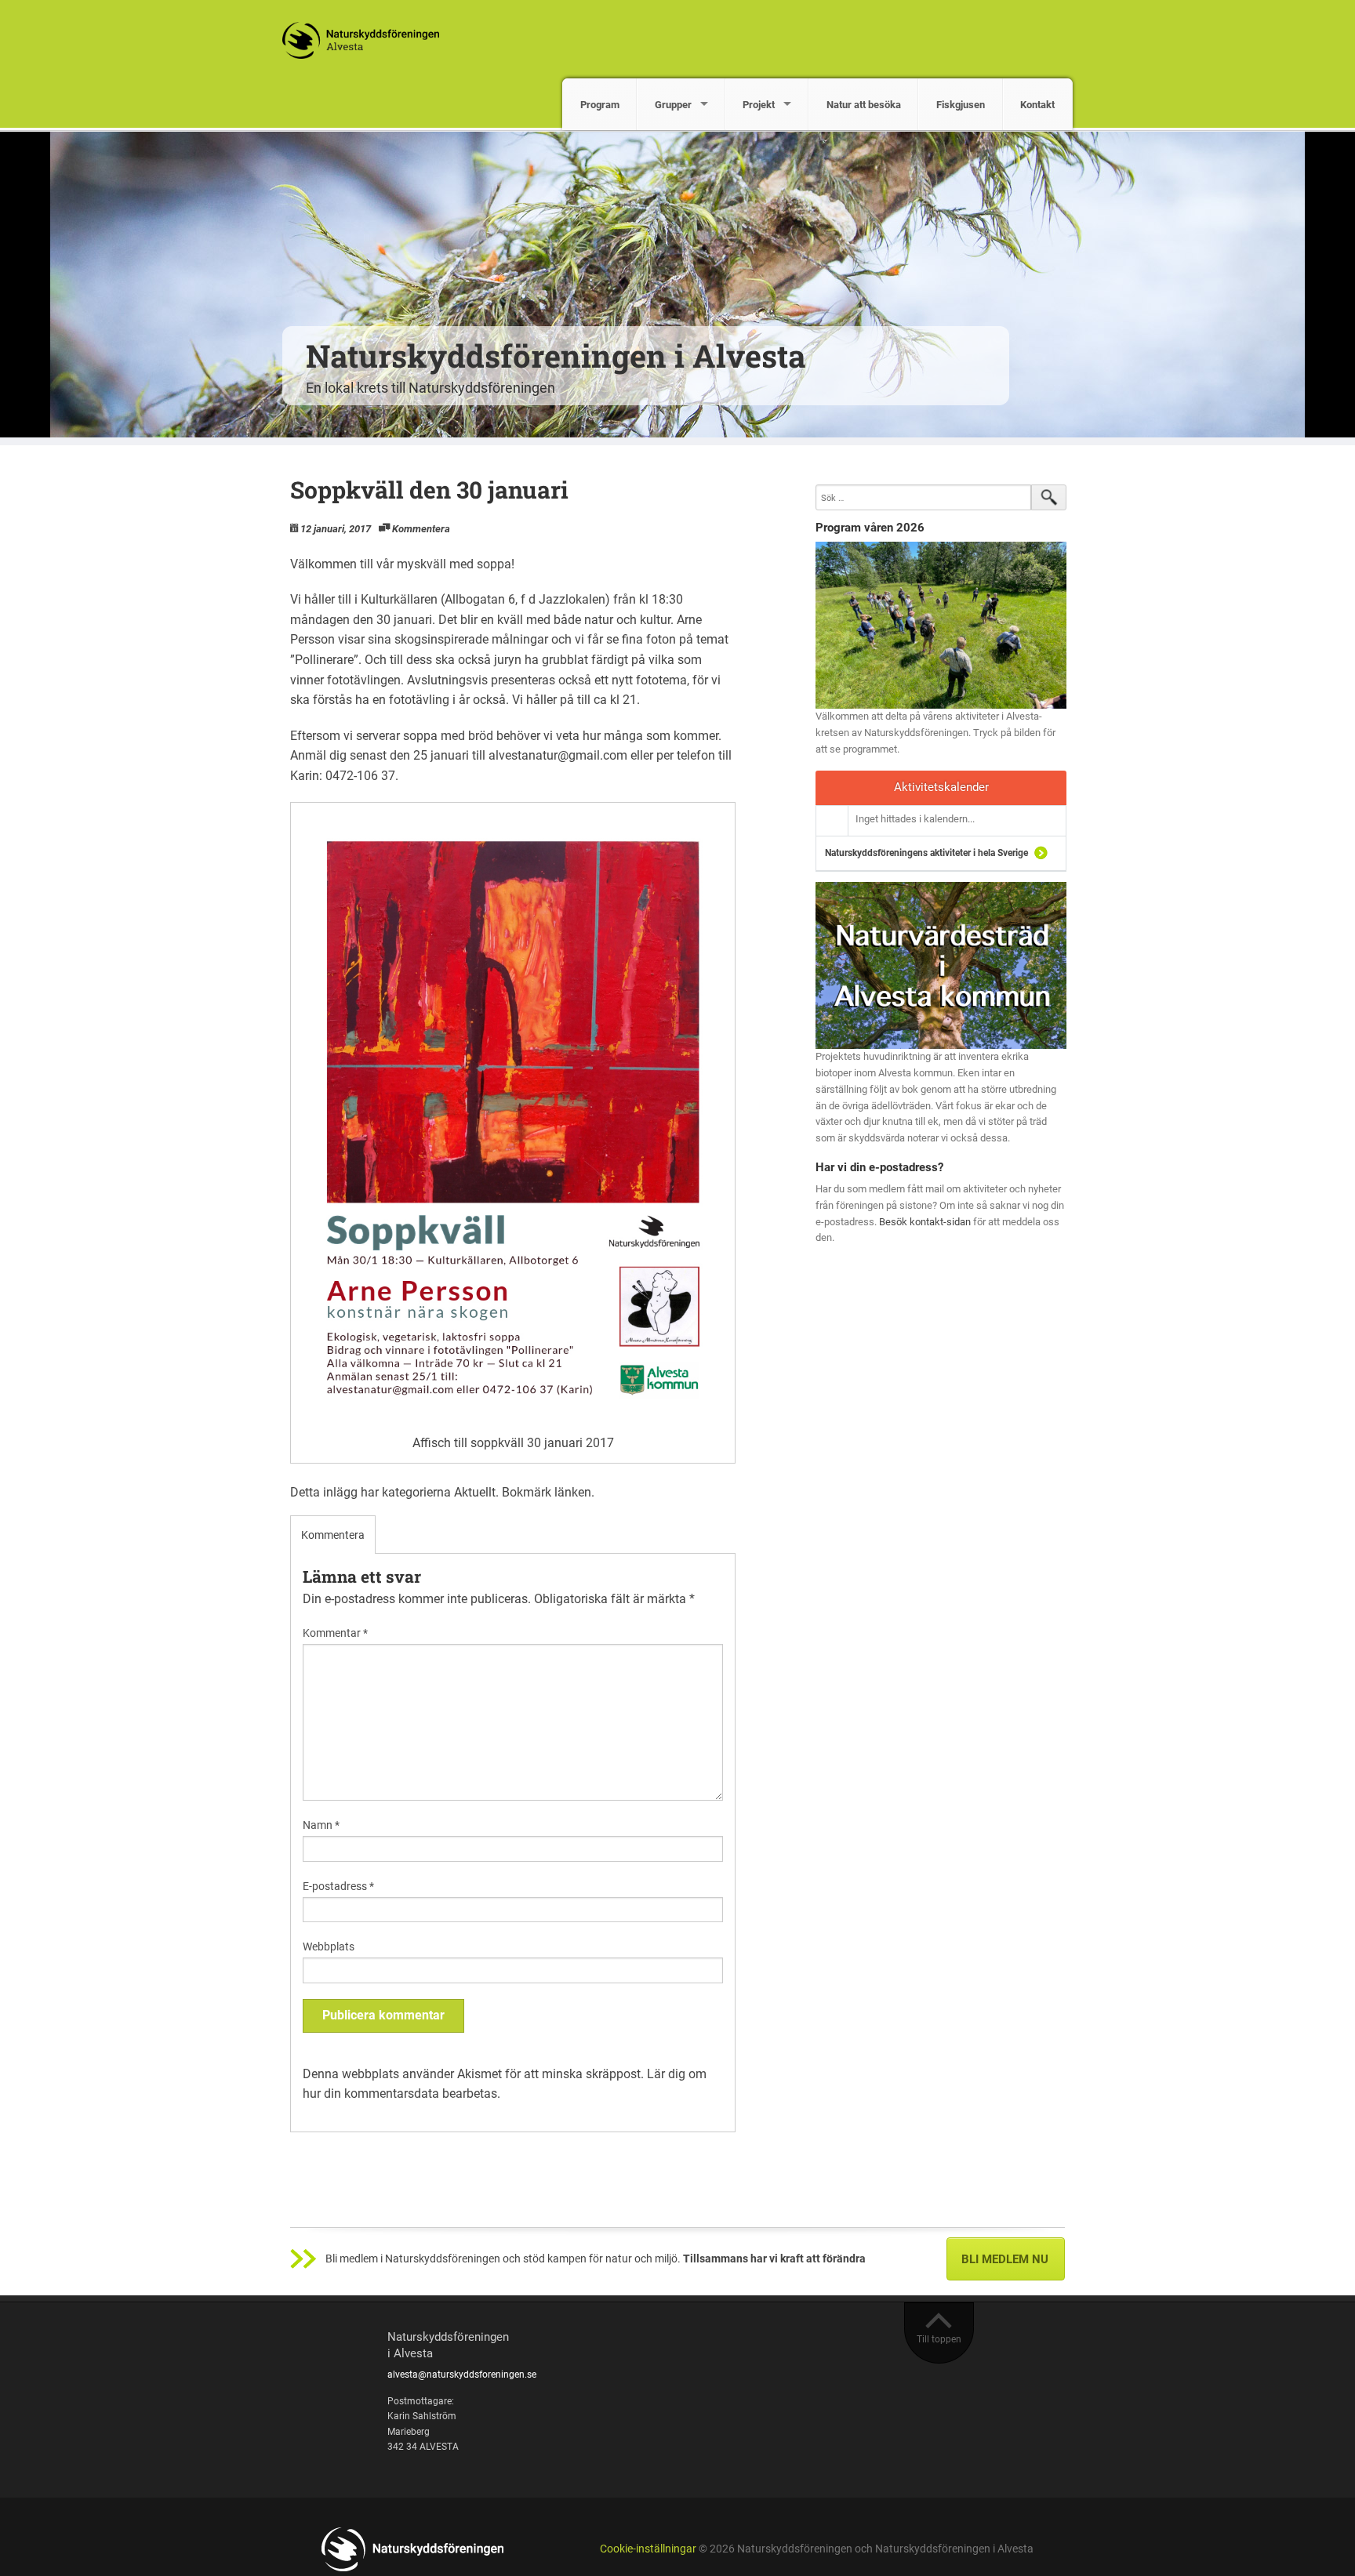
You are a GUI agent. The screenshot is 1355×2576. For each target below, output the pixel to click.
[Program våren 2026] (941, 625)
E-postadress (338, 1886)
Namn (321, 1825)
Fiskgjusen (961, 105)
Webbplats (329, 1947)
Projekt (759, 105)
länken (573, 1492)
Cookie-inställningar (648, 2549)
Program (600, 105)
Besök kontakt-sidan (925, 1222)
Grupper (673, 105)
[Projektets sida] (941, 965)
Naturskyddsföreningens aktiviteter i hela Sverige (926, 853)
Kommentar (335, 1633)
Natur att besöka (864, 105)
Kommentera (421, 529)
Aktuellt (475, 1492)
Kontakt (1037, 105)
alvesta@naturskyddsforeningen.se (462, 2375)
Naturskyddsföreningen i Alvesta (556, 356)
